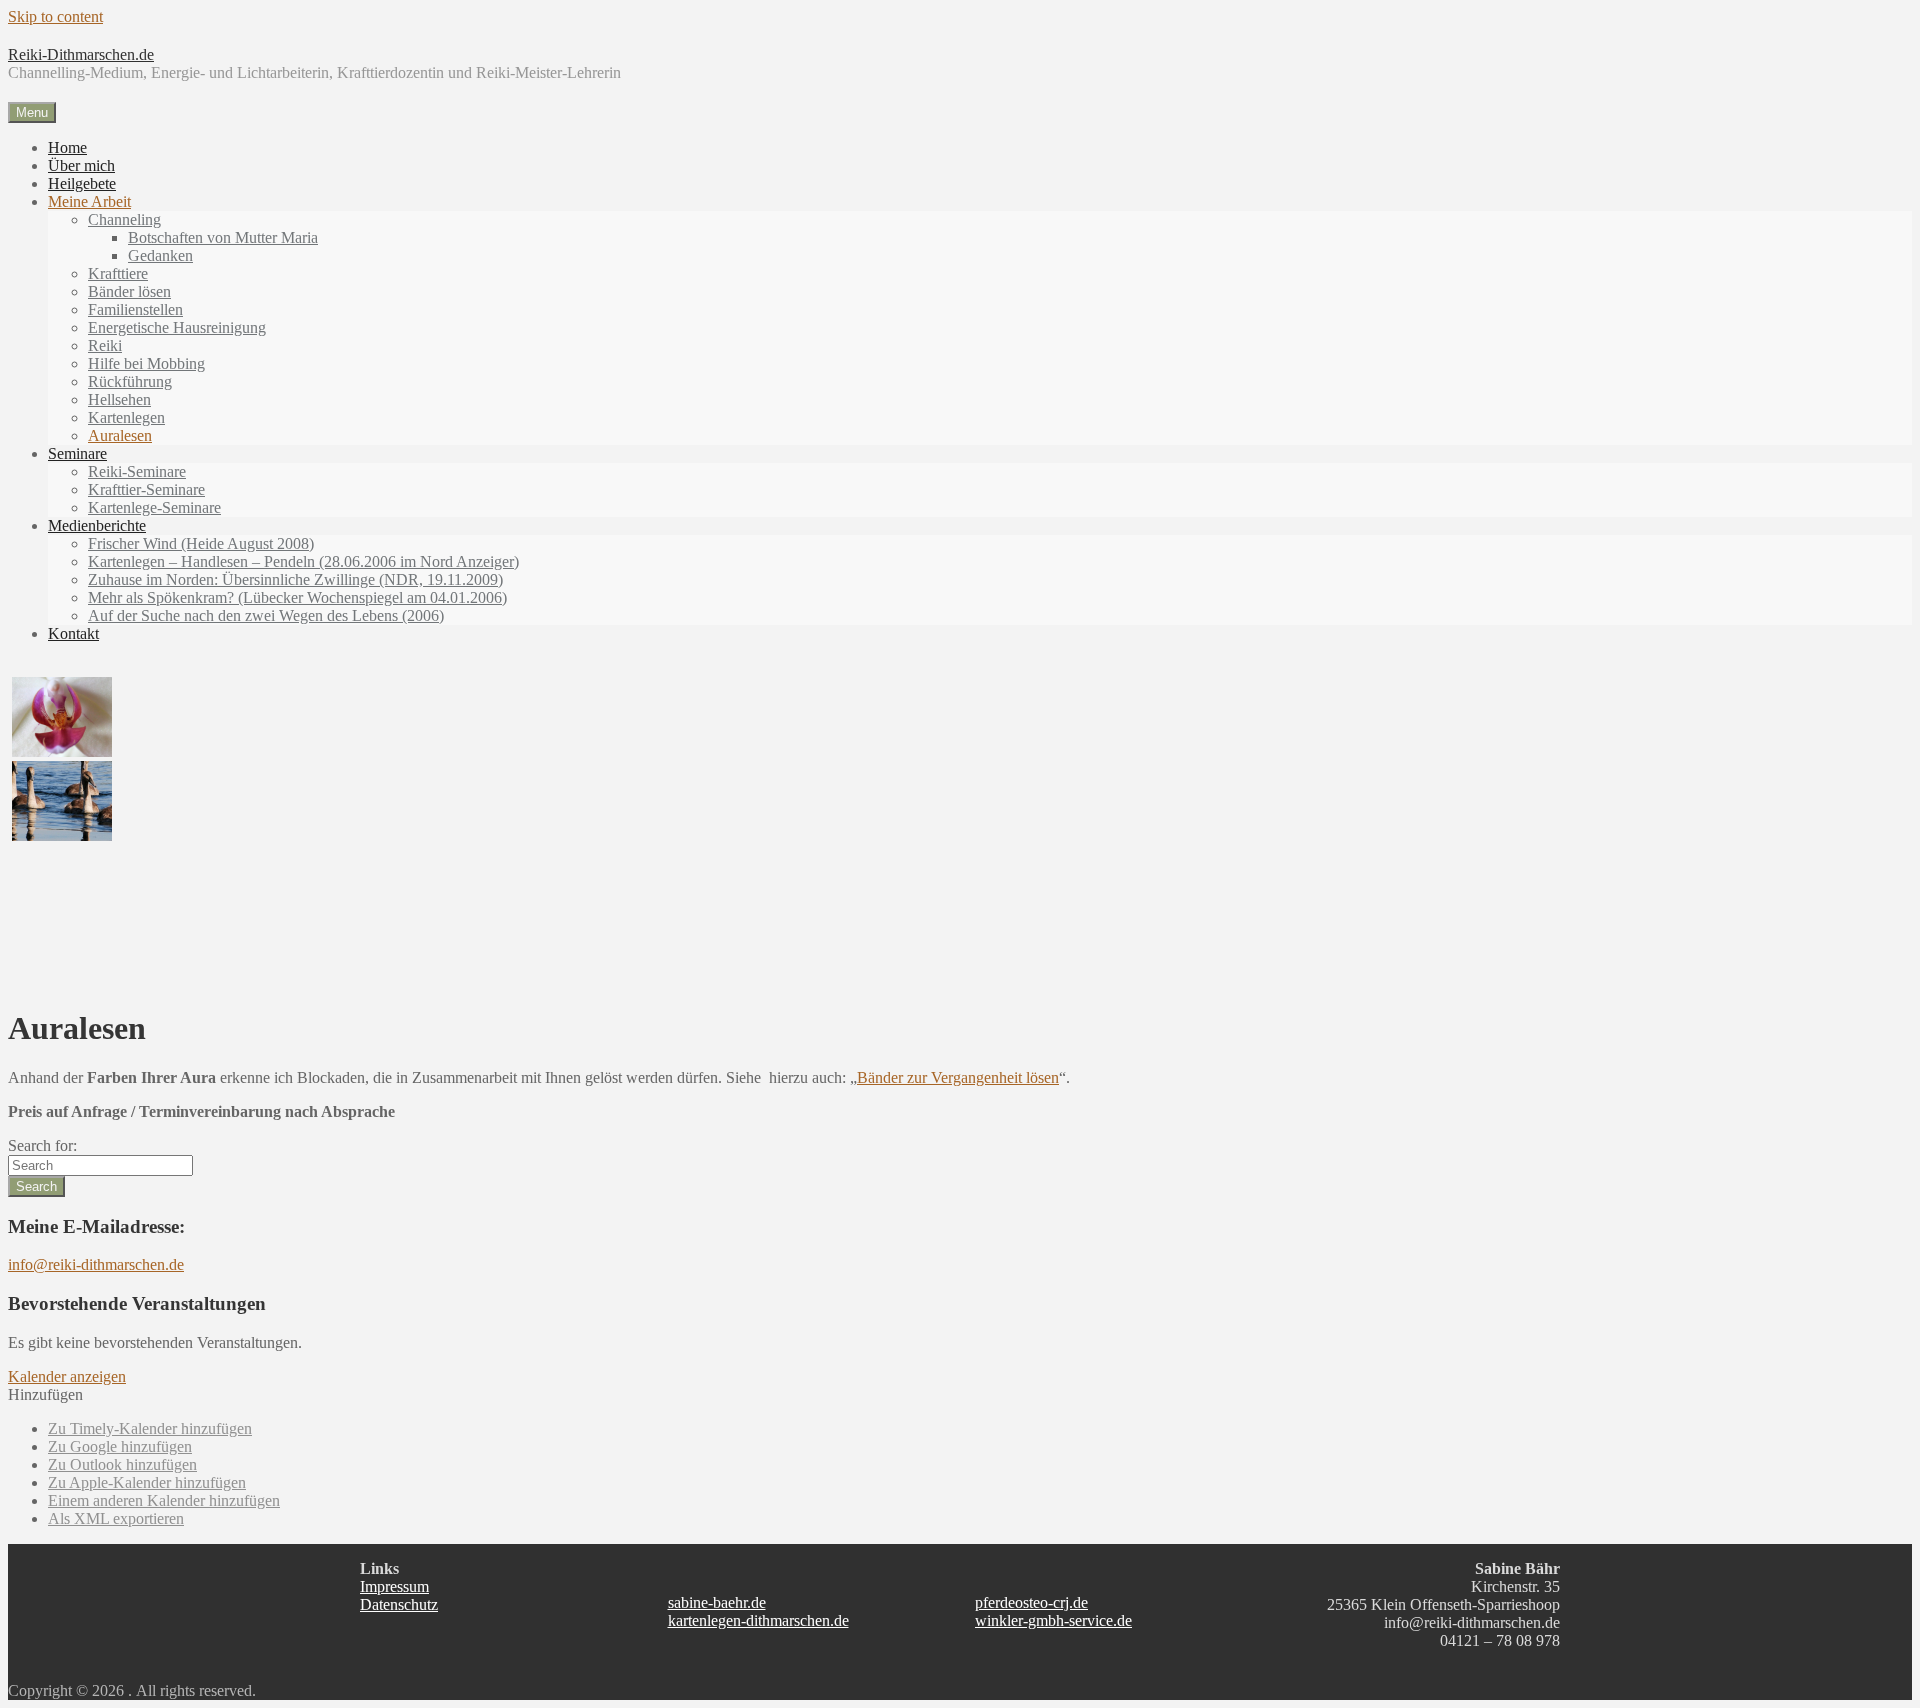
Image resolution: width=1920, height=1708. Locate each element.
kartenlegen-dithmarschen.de (758, 1620)
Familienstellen (135, 309)
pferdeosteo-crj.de (1031, 1602)
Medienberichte (97, 525)
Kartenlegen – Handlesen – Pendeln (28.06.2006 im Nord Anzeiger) (303, 561)
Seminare (77, 453)
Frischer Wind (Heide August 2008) (201, 543)
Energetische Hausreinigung (177, 327)
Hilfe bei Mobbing (146, 363)
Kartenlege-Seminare (154, 507)
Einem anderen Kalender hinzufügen (164, 1500)
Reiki (105, 345)
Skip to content (55, 16)
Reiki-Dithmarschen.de (81, 54)
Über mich (81, 165)
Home (67, 147)
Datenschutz (399, 1604)
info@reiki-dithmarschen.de (96, 1264)
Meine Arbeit (89, 201)
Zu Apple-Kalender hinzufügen (147, 1482)
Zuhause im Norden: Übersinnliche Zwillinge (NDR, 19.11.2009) (295, 579)
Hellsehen (119, 399)
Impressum (394, 1586)
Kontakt (73, 633)
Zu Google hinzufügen (120, 1446)
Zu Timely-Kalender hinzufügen (150, 1428)
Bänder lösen (129, 291)
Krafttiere (118, 273)
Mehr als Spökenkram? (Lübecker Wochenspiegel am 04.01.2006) (297, 597)
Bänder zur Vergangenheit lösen (958, 1077)
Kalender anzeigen (67, 1376)
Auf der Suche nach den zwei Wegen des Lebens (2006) (266, 615)
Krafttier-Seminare (146, 489)
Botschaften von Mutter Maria (223, 237)
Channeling (124, 219)
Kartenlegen (126, 417)
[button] (45, 1394)
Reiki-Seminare (137, 471)
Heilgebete (82, 183)
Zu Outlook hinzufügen (122, 1464)
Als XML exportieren (116, 1518)
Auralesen (120, 435)
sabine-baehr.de (717, 1602)
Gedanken (160, 255)
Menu (32, 112)
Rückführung (130, 381)
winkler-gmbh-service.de (1053, 1620)
